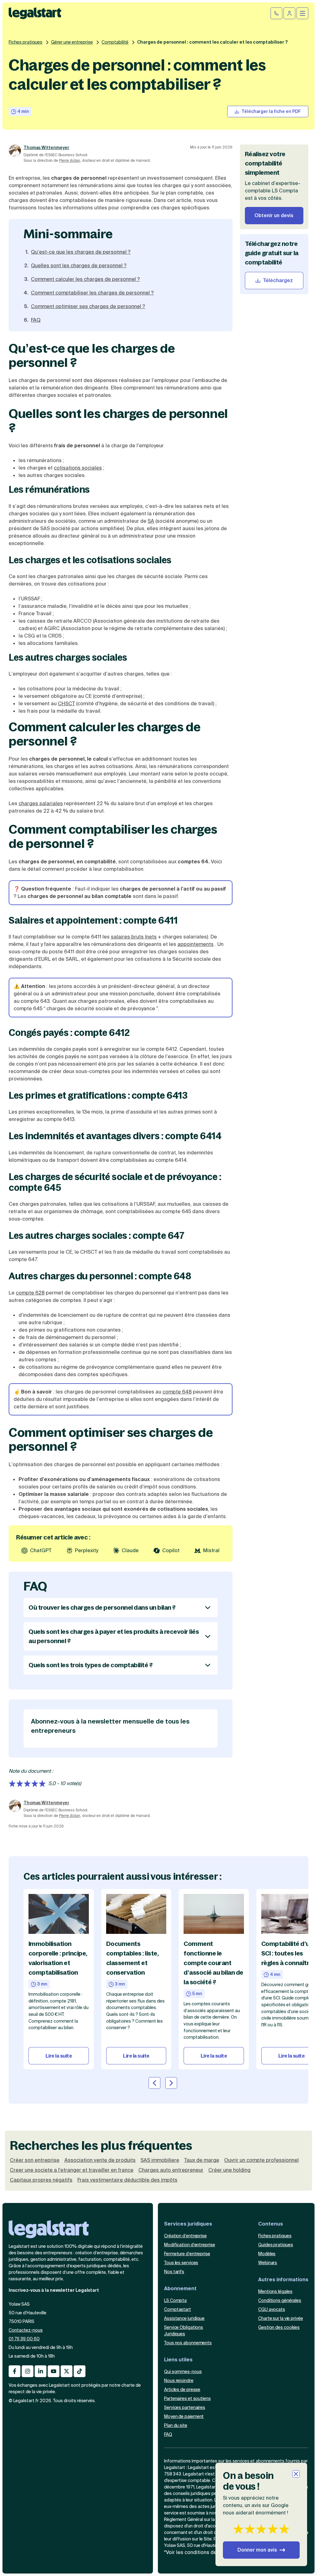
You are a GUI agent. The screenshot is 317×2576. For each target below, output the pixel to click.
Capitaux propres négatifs (41, 2180)
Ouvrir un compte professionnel (261, 2160)
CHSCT (66, 704)
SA (151, 521)
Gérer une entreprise (72, 42)
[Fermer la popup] (296, 2474)
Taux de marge (202, 2160)
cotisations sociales (78, 468)
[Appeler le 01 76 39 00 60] (276, 13)
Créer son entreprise (35, 2160)
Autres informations (283, 2280)
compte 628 (30, 1293)
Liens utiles (178, 2360)
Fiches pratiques (26, 42)
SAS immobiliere (160, 2160)
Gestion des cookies (279, 2327)
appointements (195, 944)
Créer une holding (229, 2170)
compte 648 (177, 1392)
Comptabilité (115, 42)
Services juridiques (188, 2224)
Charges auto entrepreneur (171, 2170)
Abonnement (180, 2288)
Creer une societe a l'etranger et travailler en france (72, 2170)
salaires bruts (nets (134, 937)
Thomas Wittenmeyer (46, 148)
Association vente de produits (100, 2160)
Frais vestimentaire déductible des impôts (127, 2180)
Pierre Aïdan (70, 161)
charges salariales (41, 803)
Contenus (271, 2224)
